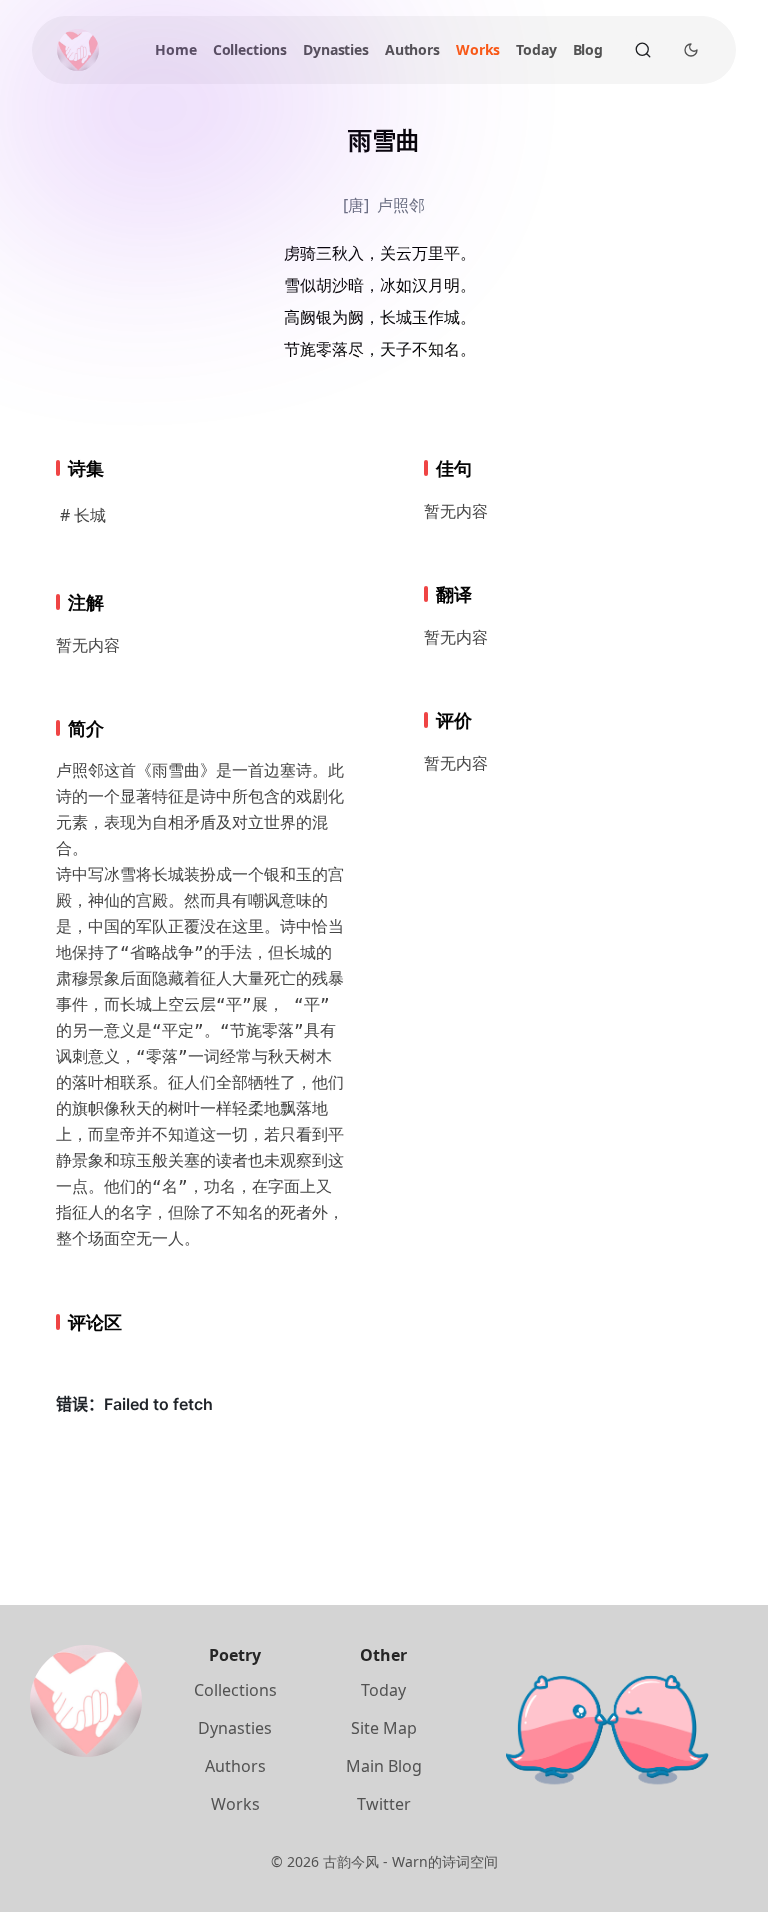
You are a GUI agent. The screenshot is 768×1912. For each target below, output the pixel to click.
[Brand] (78, 50)
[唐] (356, 205)
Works (478, 49)
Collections (250, 49)
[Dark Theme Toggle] (691, 50)
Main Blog (384, 1766)
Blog (588, 49)
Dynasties (336, 49)
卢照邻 (401, 205)
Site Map (384, 1728)
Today (536, 49)
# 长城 (83, 515)
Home (175, 49)
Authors (412, 49)
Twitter (384, 1804)
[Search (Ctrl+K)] (643, 50)
